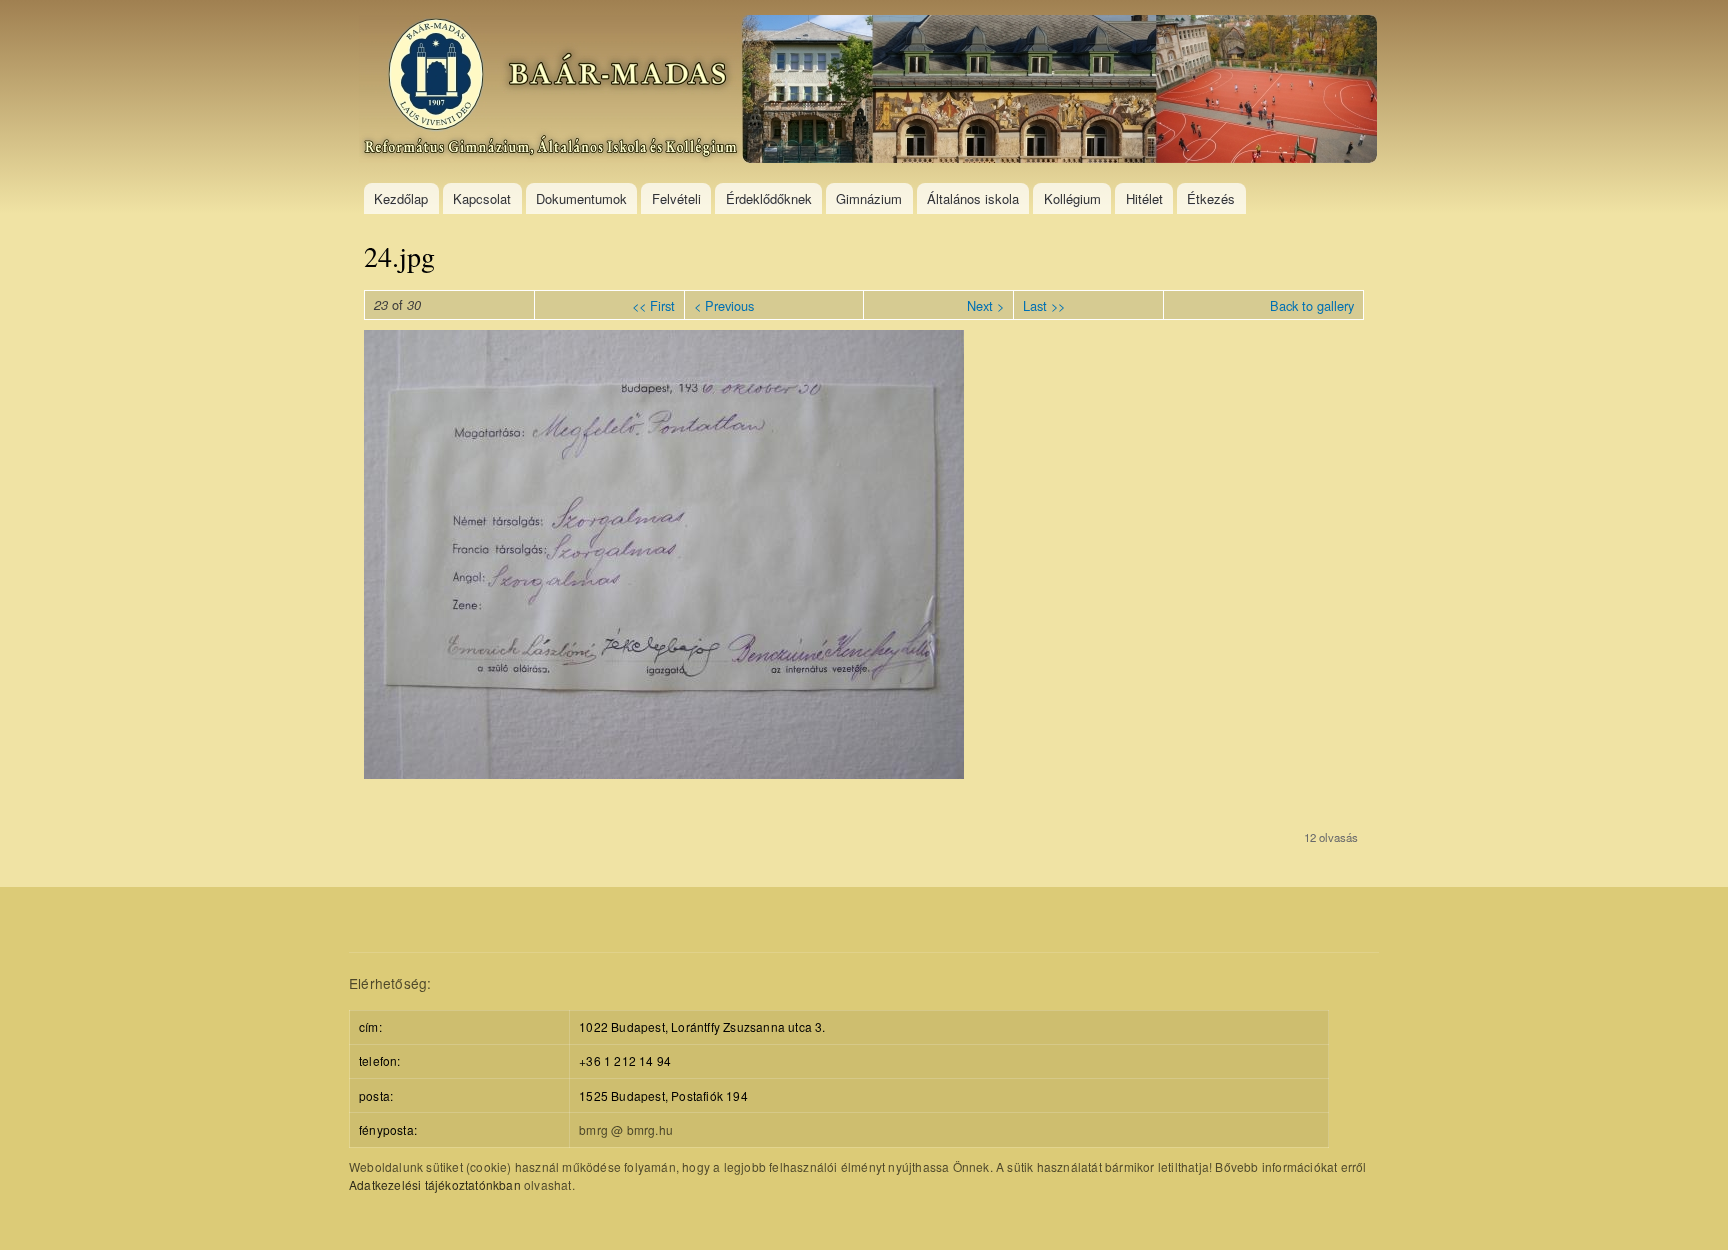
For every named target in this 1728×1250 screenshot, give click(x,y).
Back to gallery (1312, 305)
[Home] (870, 91)
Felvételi (676, 198)
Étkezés (1211, 198)
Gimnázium (869, 198)
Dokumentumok (581, 198)
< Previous (724, 305)
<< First (653, 305)
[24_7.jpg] (664, 773)
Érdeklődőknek (769, 198)
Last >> (1044, 305)
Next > (985, 305)
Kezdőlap (401, 198)
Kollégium (1072, 198)
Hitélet (1144, 198)
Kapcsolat (482, 198)
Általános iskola (973, 198)
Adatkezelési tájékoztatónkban (435, 1184)
